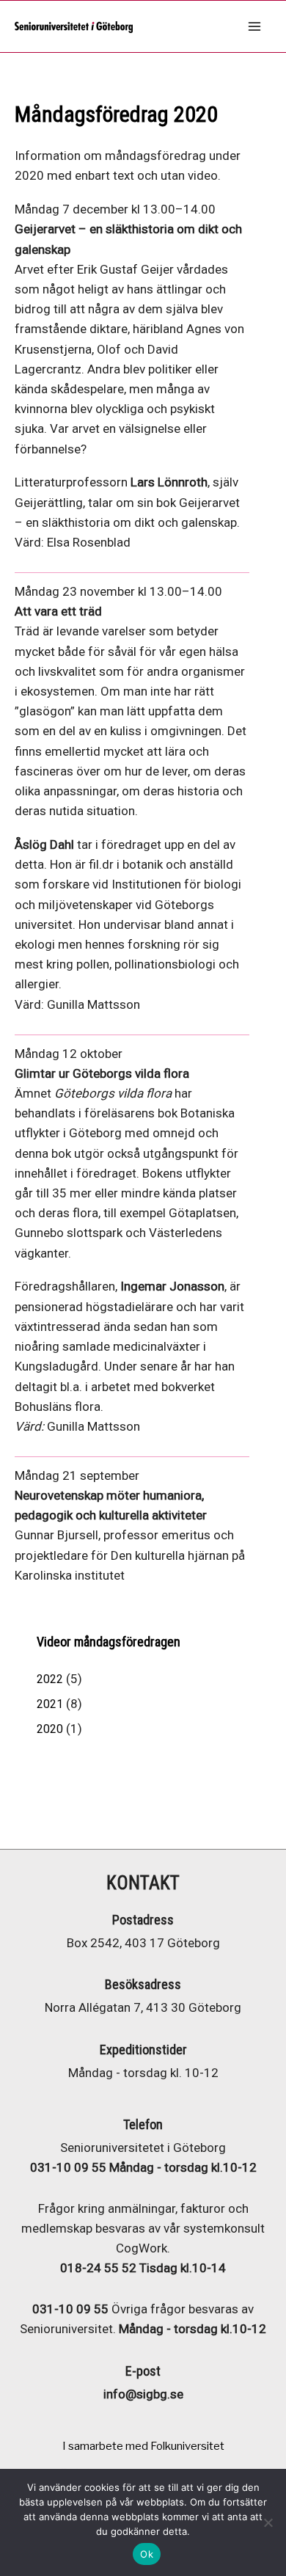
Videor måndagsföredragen (109, 1642)
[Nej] (268, 2522)
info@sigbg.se (143, 2394)
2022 (50, 1679)
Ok (147, 2554)
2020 (50, 1729)
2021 (50, 1704)
